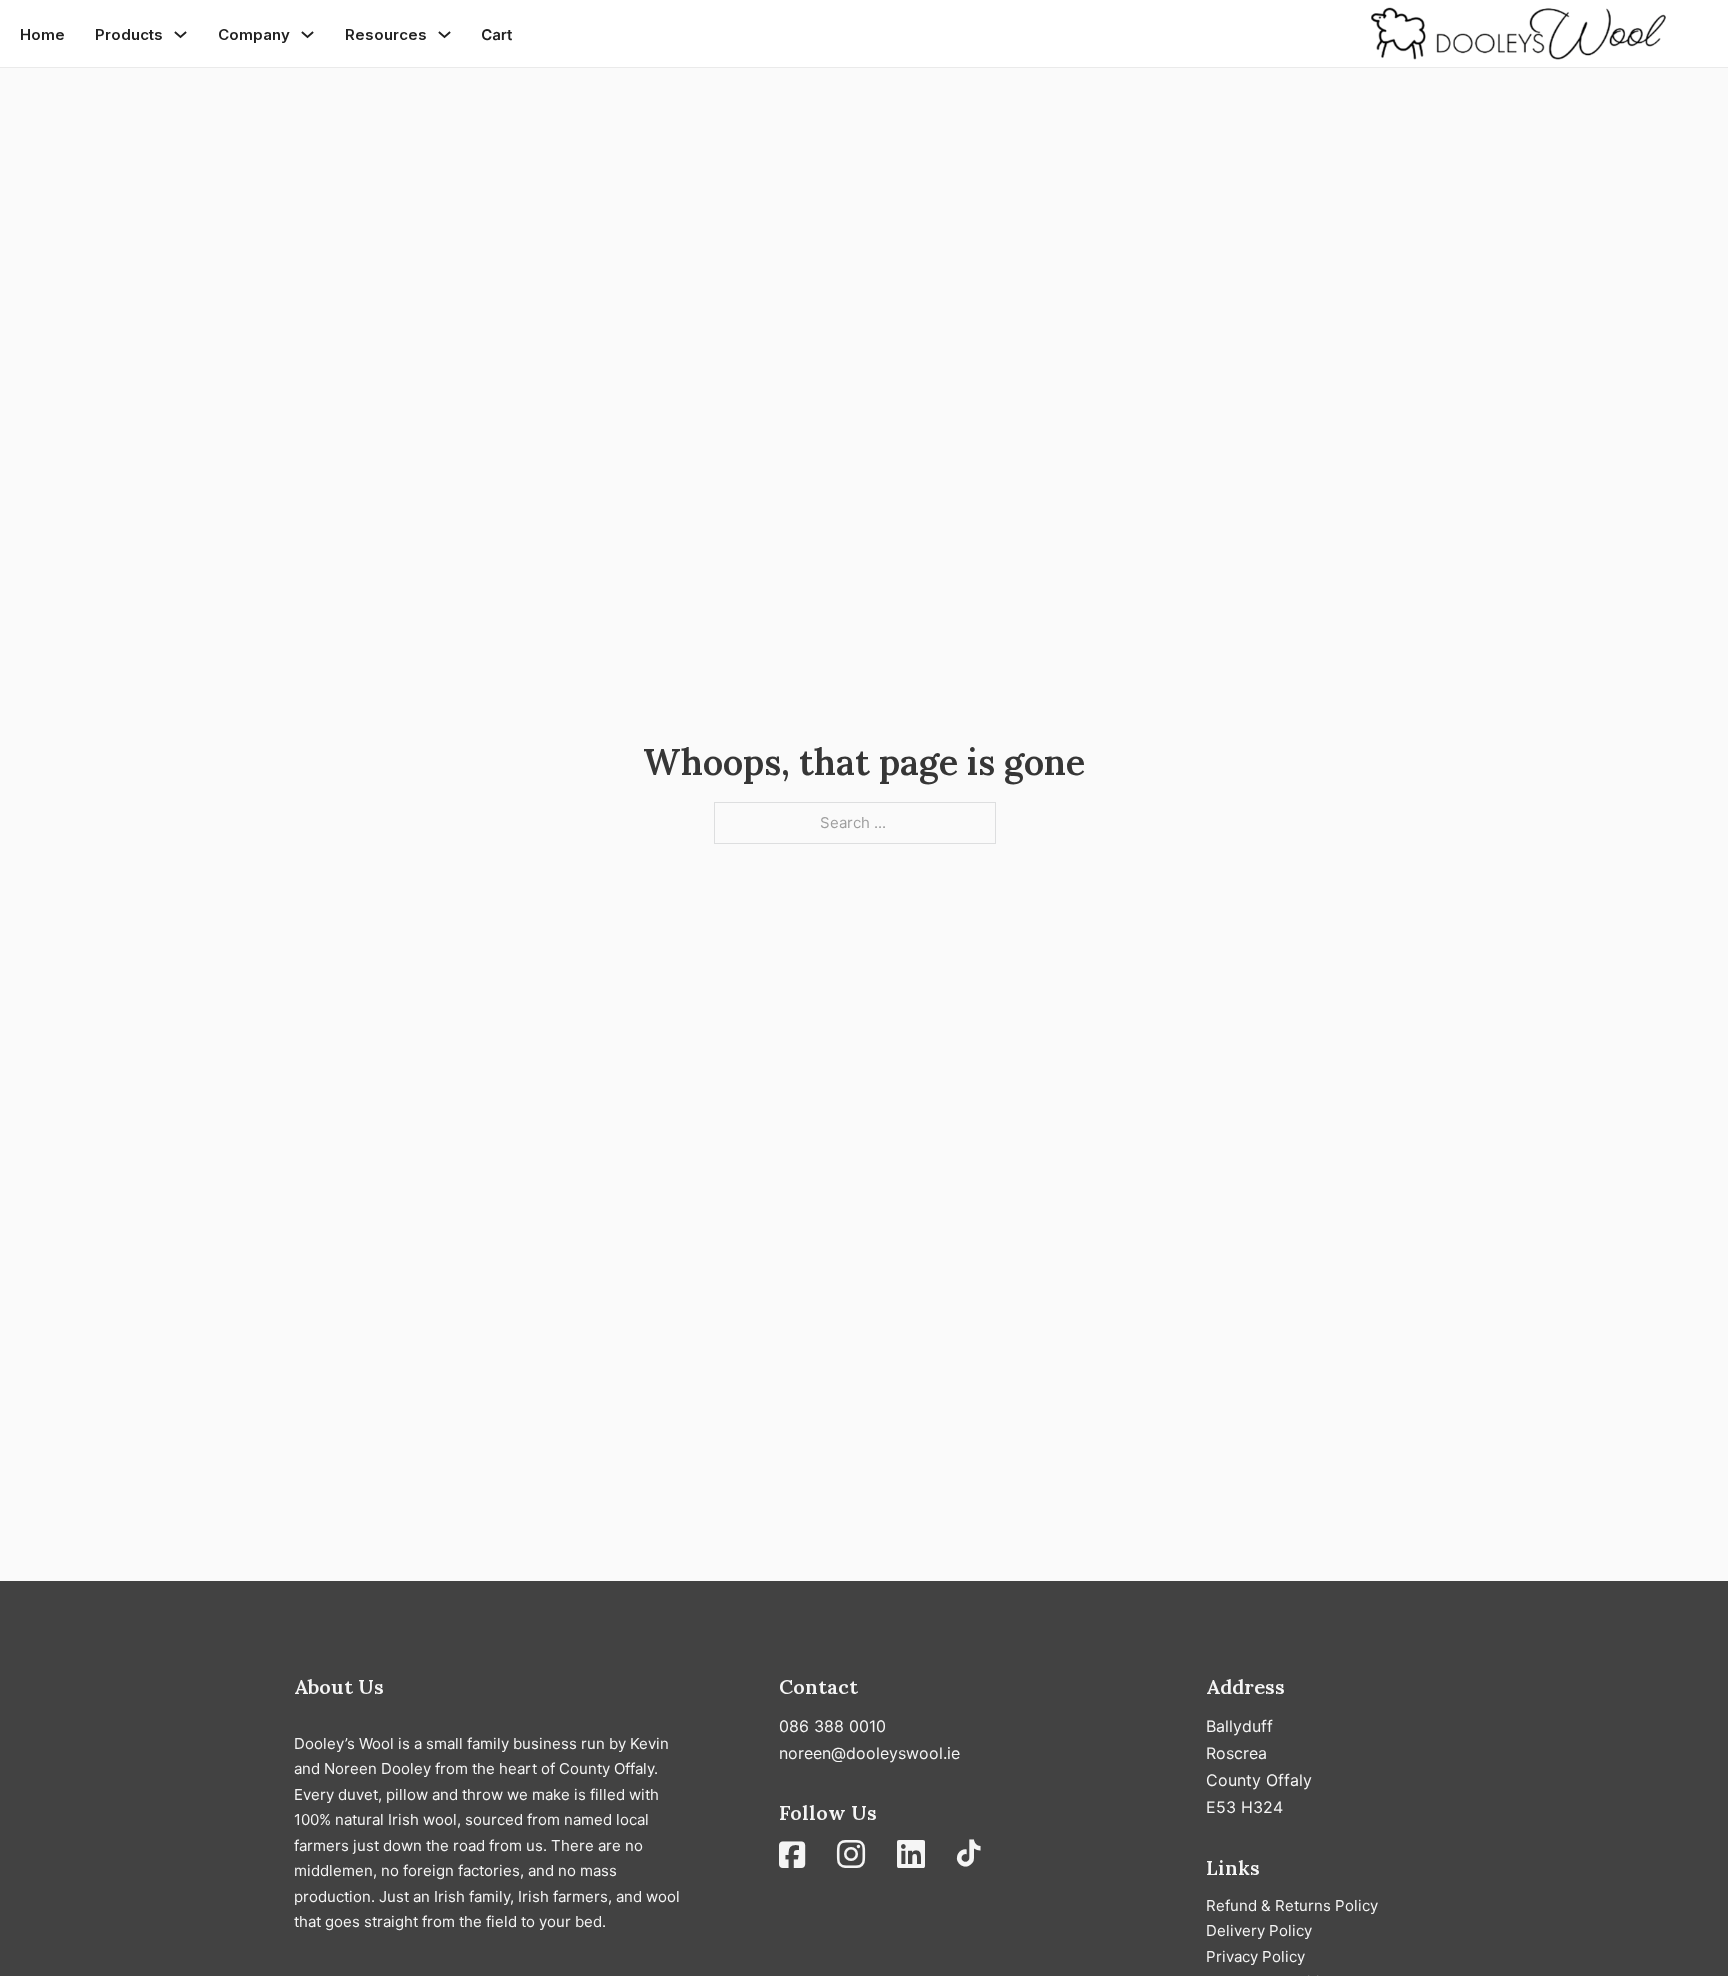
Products (129, 34)
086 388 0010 (832, 1726)
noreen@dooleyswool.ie (869, 1753)
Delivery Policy (1259, 1930)
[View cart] (497, 34)
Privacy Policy (1255, 1956)
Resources (386, 34)
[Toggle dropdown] (180, 34)
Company (254, 34)
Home (42, 34)
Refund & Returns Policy (1292, 1905)
